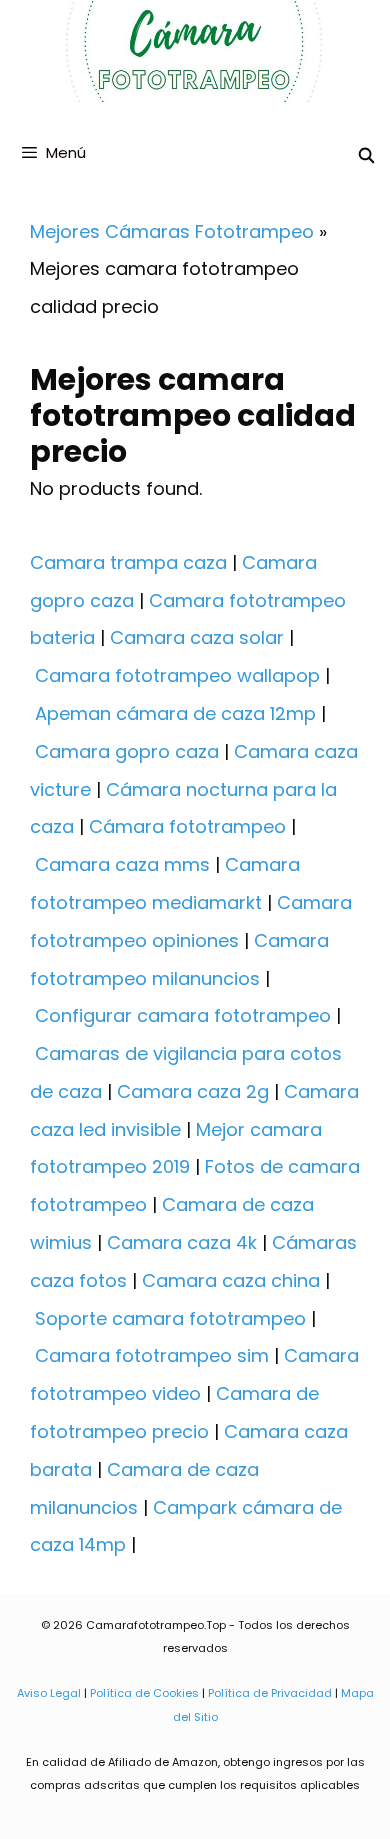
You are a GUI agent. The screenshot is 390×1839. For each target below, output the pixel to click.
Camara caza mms (122, 864)
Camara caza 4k (182, 1242)
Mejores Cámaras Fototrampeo (172, 231)
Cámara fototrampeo (187, 826)
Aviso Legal (49, 1693)
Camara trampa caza (128, 562)
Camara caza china (231, 1280)
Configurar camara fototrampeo (183, 1015)
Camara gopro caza (127, 751)
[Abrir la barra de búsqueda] (366, 155)
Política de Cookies (144, 1693)
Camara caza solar (197, 637)
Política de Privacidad (270, 1693)
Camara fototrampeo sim (152, 1355)
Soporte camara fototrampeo (170, 1318)
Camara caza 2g (193, 1091)
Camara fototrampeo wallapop (177, 675)
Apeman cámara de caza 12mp (175, 713)
